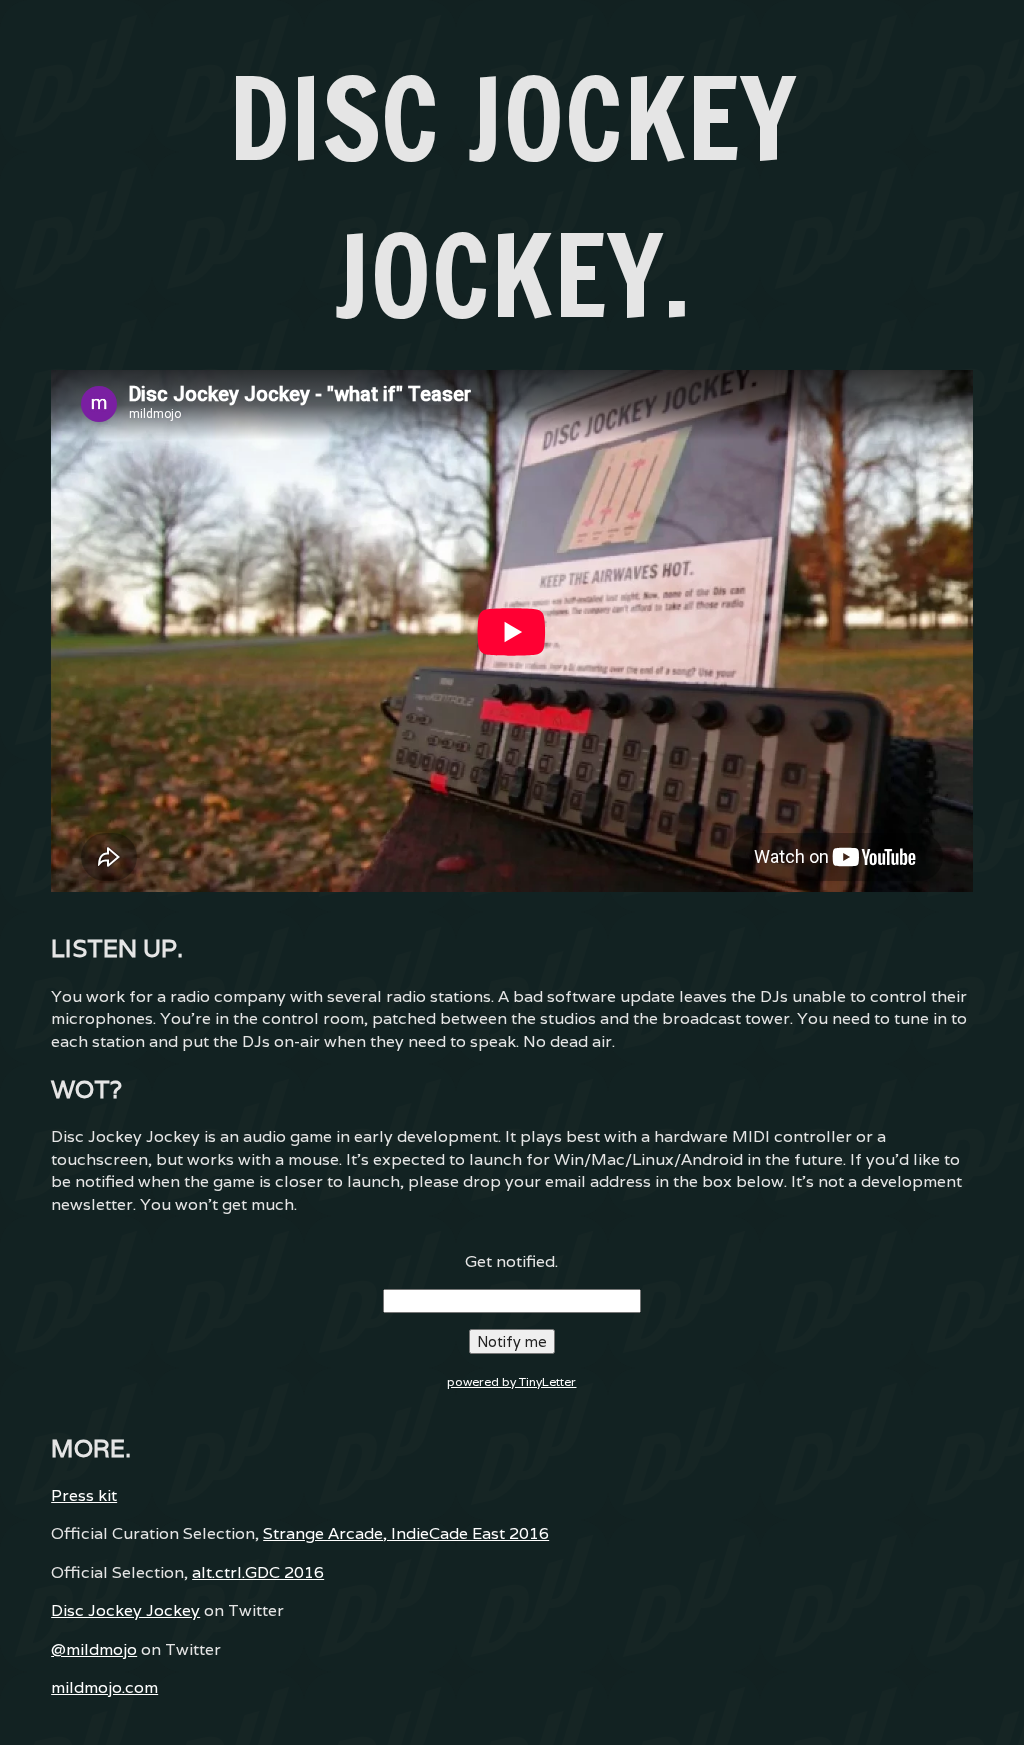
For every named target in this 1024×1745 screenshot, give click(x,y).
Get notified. (511, 1261)
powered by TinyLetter (511, 1381)
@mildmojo (94, 1649)
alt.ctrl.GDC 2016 (258, 1572)
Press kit (84, 1495)
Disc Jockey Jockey (125, 1610)
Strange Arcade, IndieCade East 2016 (406, 1533)
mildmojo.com (104, 1687)
